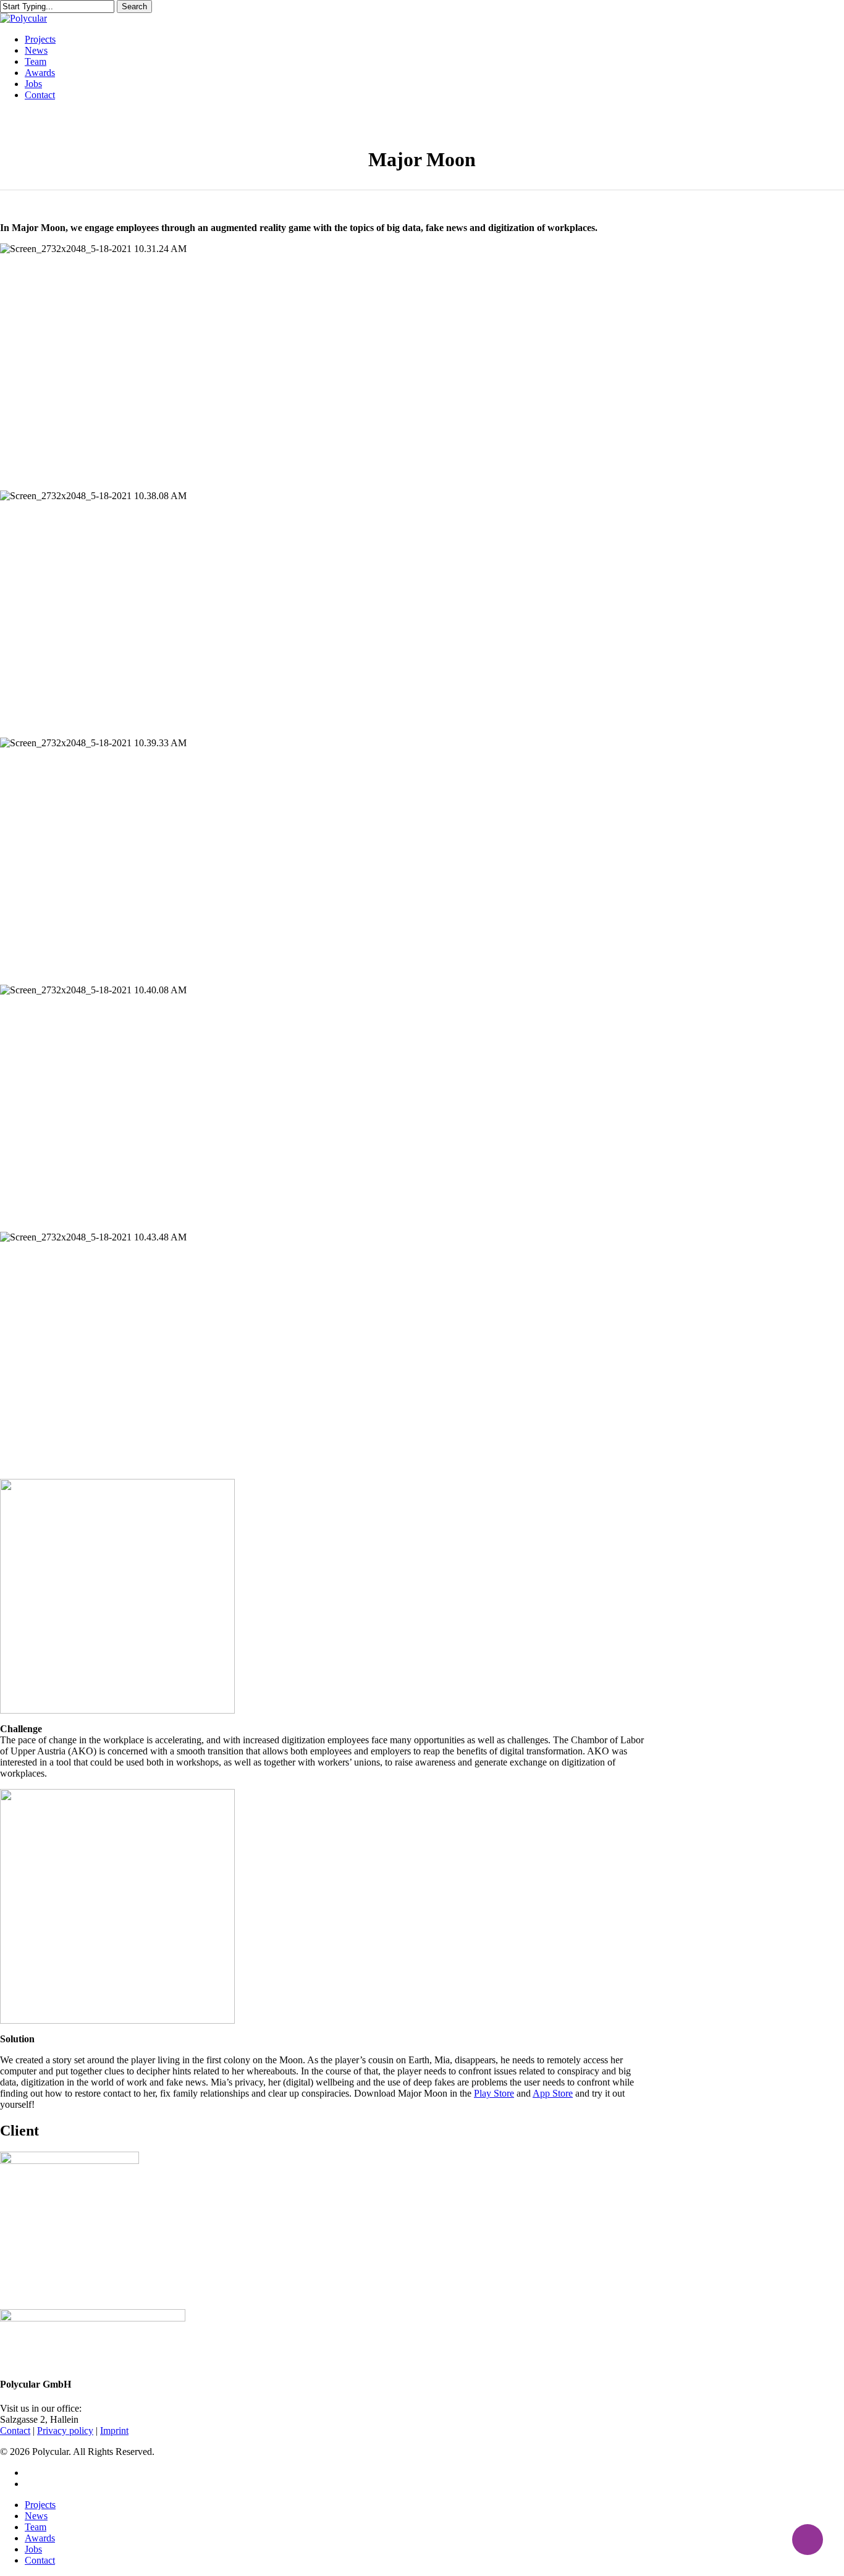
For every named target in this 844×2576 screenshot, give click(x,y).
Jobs (33, 2549)
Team (36, 2527)
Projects (40, 2505)
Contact (40, 2560)
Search (134, 6)
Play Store (494, 2093)
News (36, 2516)
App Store (553, 2093)
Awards (40, 2538)
